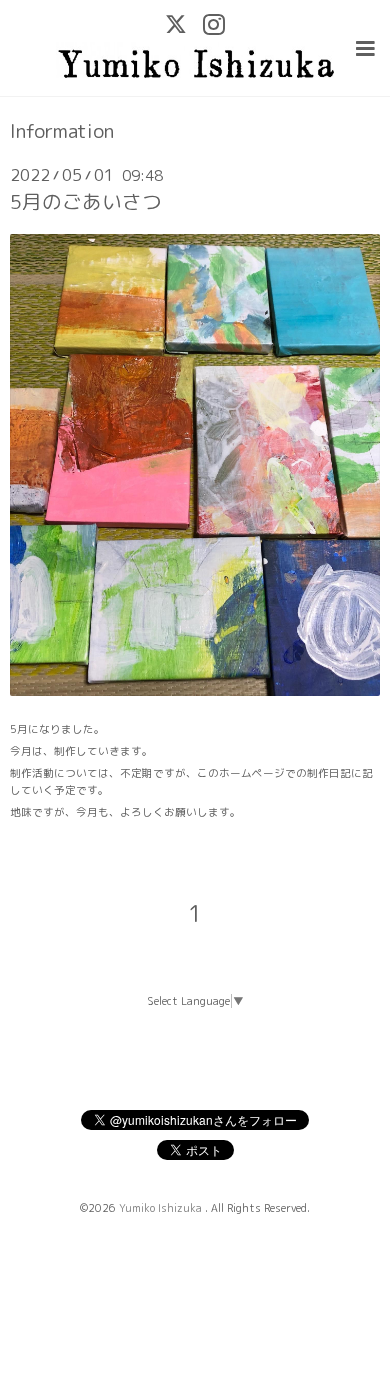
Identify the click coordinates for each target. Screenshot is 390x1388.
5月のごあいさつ (86, 201)
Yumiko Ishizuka (162, 1208)
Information (62, 131)
